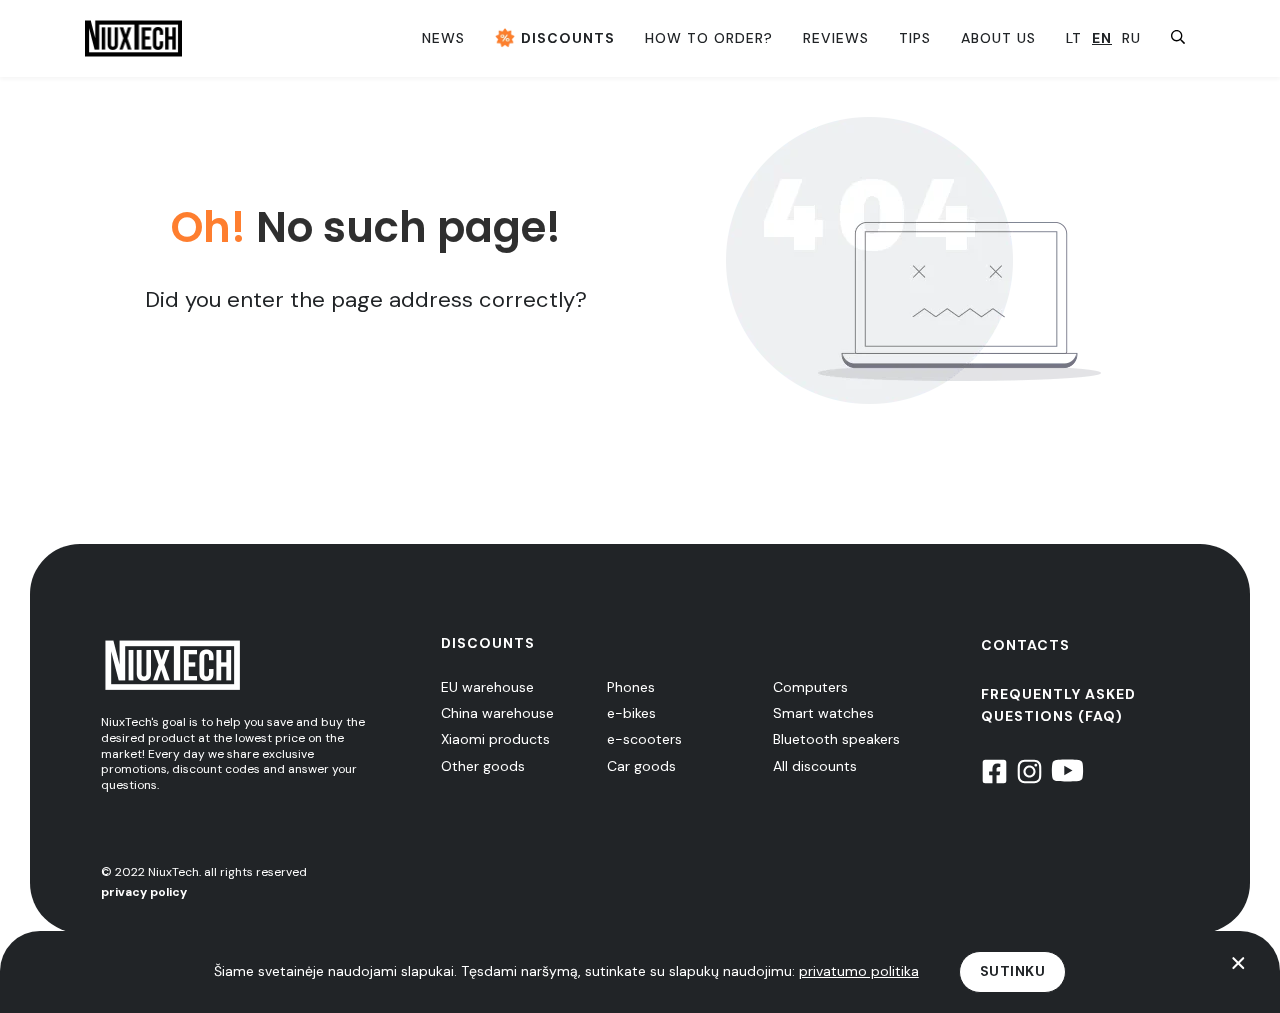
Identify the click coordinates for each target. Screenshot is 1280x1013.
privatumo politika (859, 971)
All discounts (815, 766)
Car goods (641, 766)
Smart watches (823, 713)
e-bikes (631, 713)
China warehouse (497, 713)
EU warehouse (487, 687)
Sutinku (1013, 971)
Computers (810, 687)
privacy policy (144, 892)
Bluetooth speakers (836, 739)
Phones (631, 687)
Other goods (483, 766)
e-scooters (644, 739)
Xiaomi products (495, 739)
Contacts (1025, 645)
